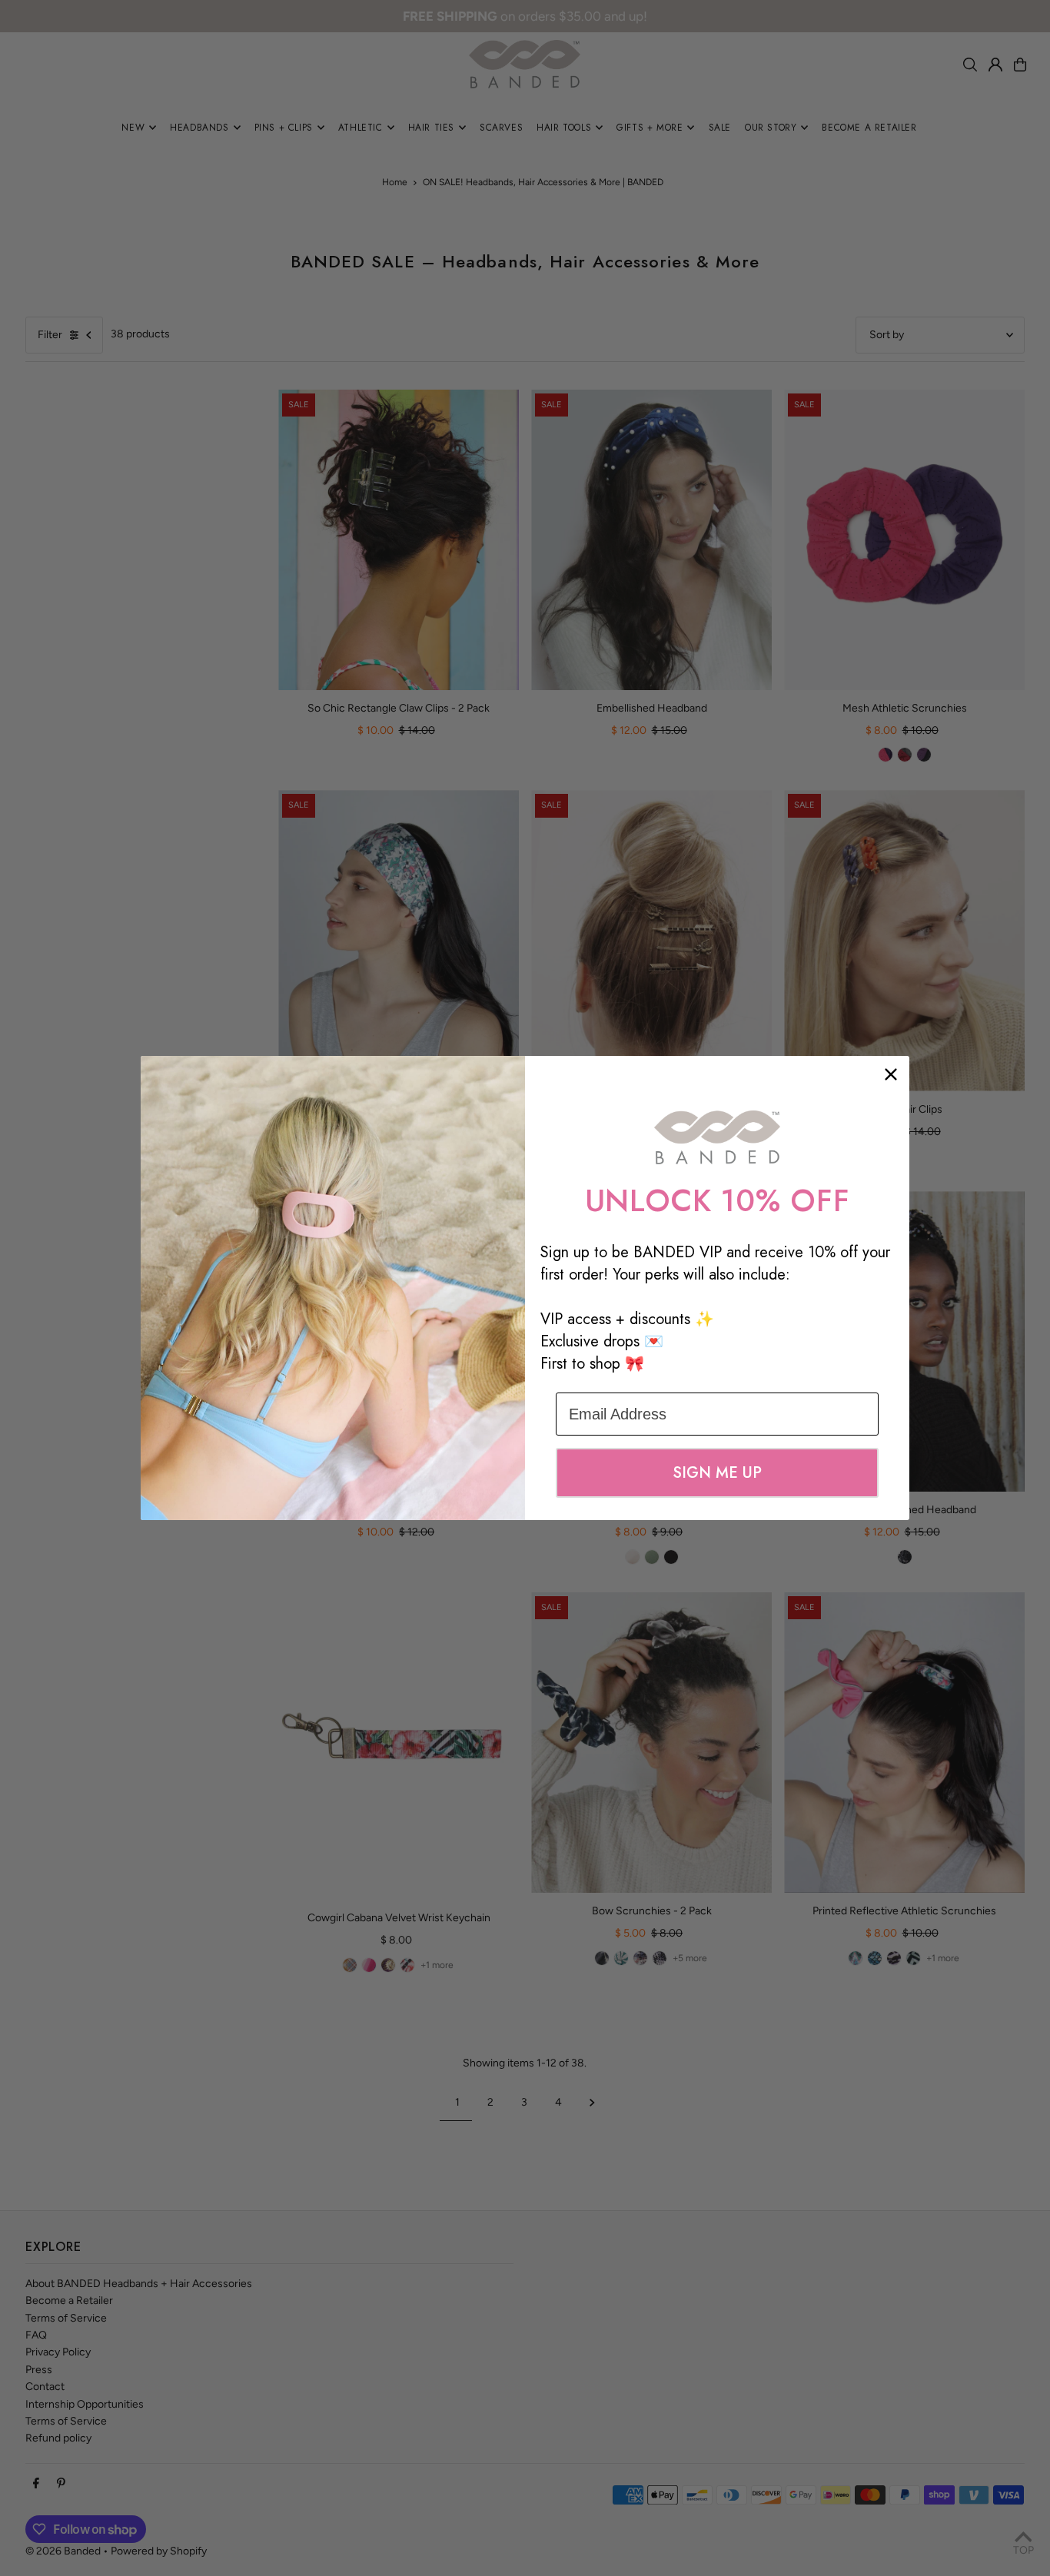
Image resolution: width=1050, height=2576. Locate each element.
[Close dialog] (891, 1074)
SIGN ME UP (717, 1473)
